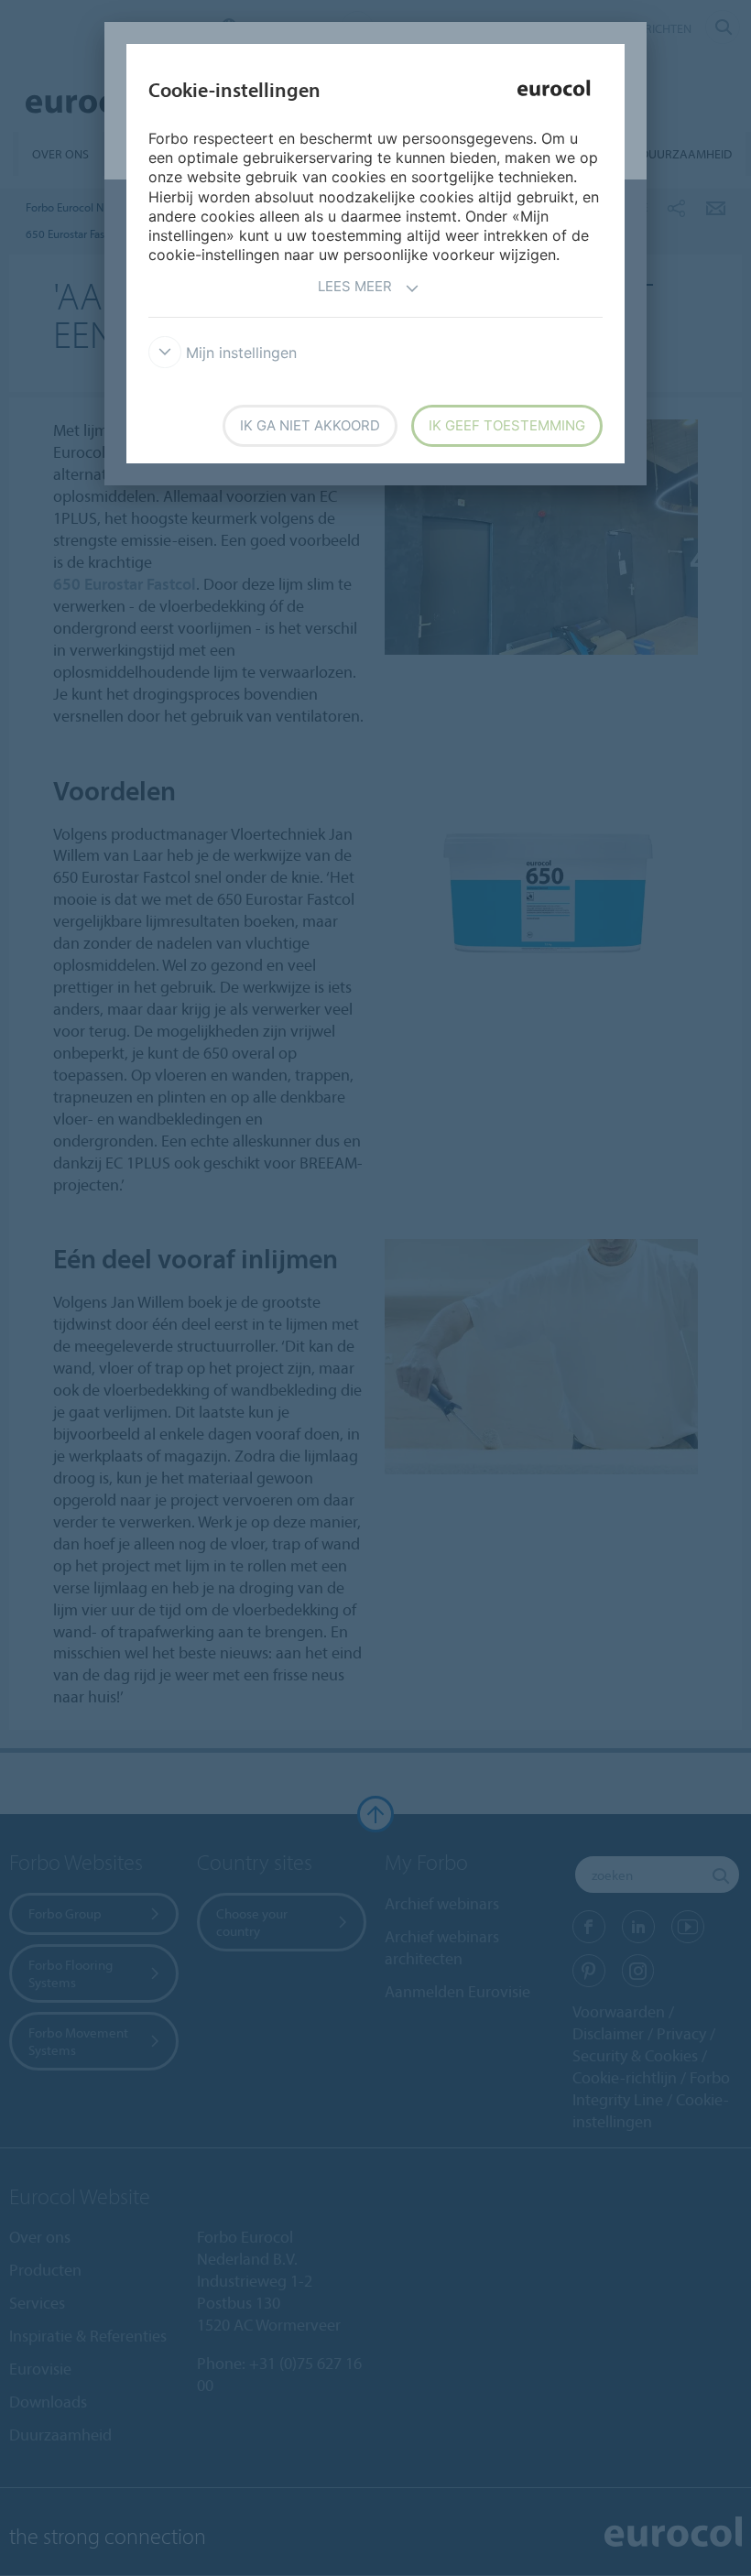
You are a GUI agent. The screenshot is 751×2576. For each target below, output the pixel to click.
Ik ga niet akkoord (310, 425)
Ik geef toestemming (507, 425)
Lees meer (355, 286)
